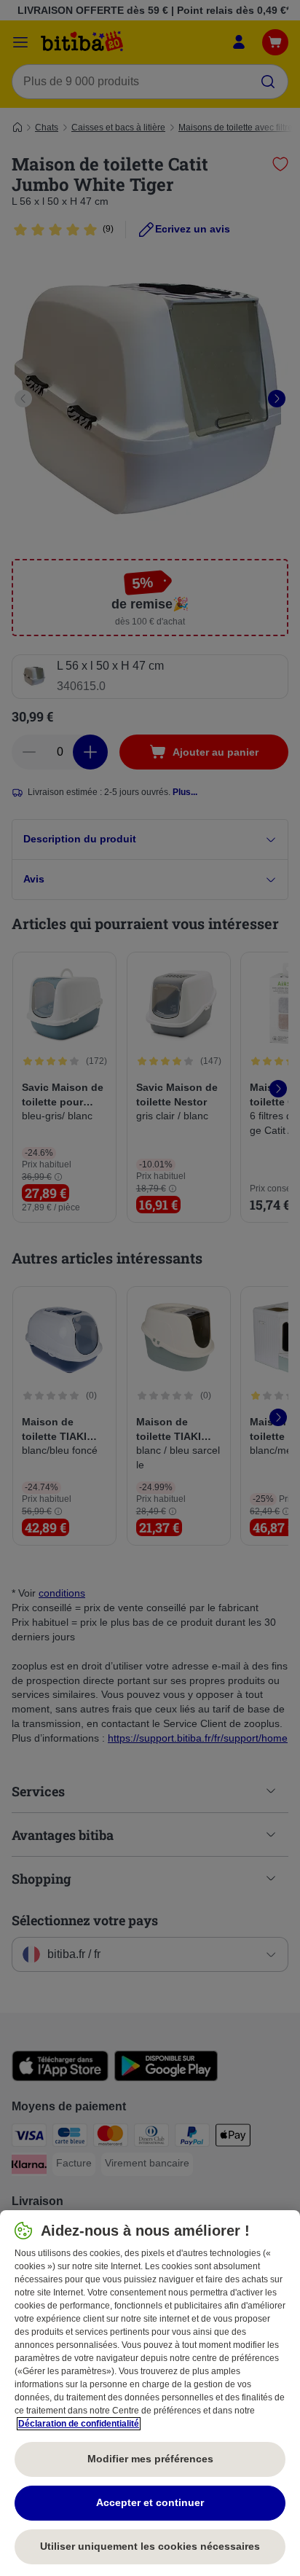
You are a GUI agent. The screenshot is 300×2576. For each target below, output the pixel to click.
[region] (150, 2393)
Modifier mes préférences (150, 2459)
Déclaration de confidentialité (79, 2424)
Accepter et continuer (150, 2502)
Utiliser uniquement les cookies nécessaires (150, 2546)
